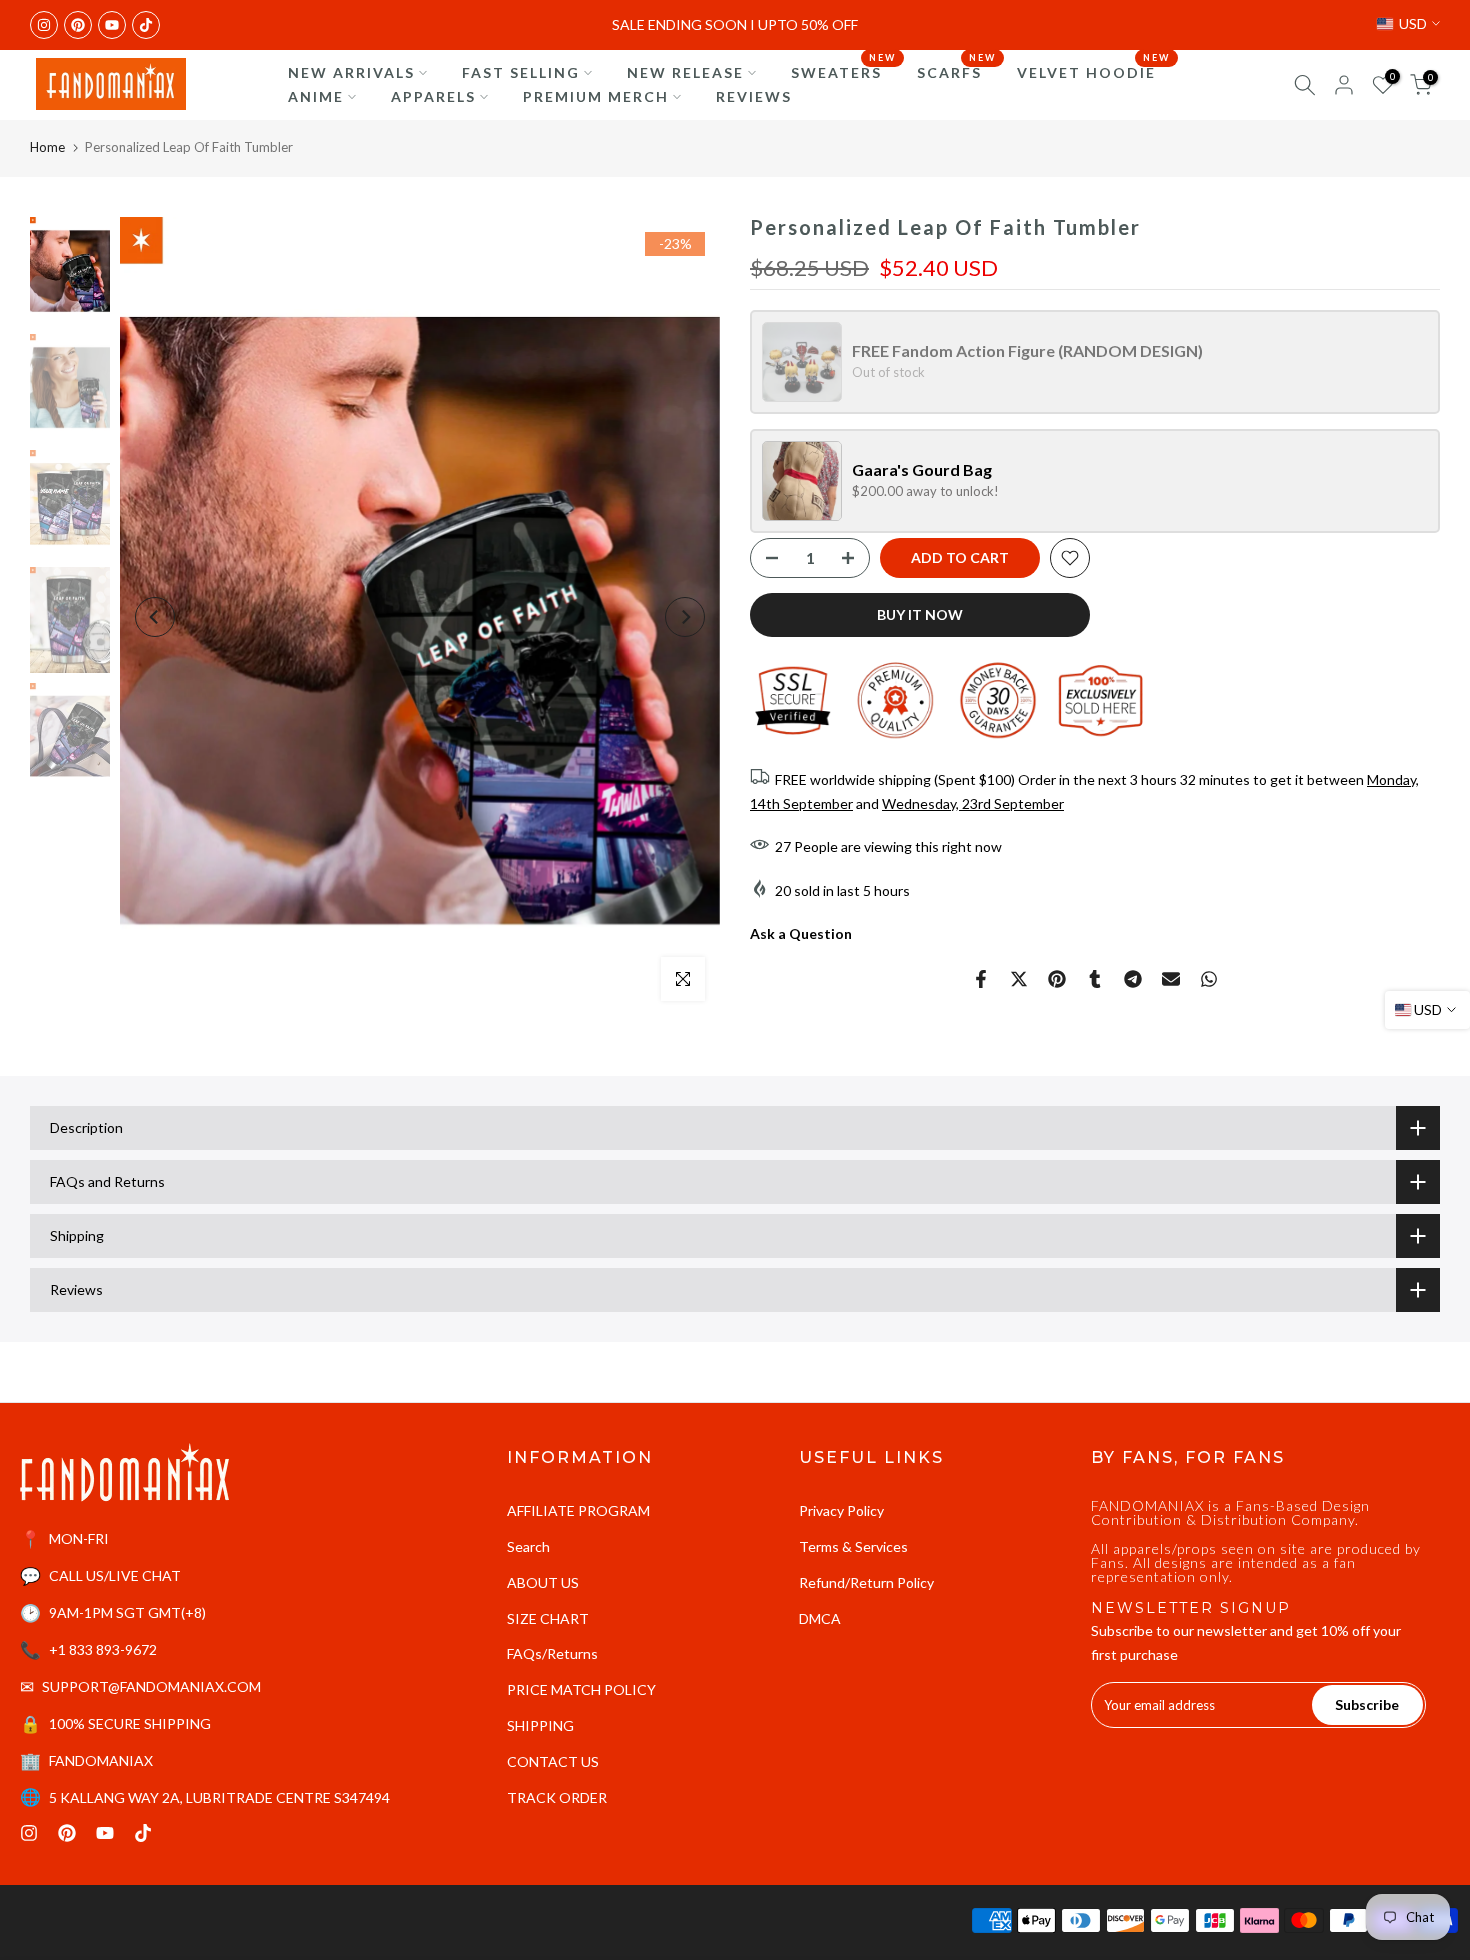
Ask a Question (801, 934)
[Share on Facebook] (981, 979)
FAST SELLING (521, 72)
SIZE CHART (548, 1618)
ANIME (316, 96)
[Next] (685, 617)
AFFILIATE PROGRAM (578, 1510)
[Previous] (155, 617)
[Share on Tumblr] (1095, 979)
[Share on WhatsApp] (1209, 979)
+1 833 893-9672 (103, 1649)
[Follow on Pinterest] (78, 25)
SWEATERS (844, 71)
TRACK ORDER (557, 1797)
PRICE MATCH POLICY (581, 1689)
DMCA (820, 1618)
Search (528, 1546)
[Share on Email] (1171, 979)
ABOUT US (543, 1582)
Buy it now (920, 614)
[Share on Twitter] (1019, 979)
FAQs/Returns (552, 1653)
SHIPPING (540, 1725)
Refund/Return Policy (866, 1582)
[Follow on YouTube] (112, 25)
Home (47, 147)
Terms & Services (853, 1546)
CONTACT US (553, 1761)
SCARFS (957, 71)
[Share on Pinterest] (1057, 979)
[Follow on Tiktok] (146, 25)
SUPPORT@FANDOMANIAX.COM (151, 1686)
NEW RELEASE (685, 72)
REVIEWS (754, 96)
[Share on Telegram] (1133, 979)
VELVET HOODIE (1094, 71)
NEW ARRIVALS (351, 72)
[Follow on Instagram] (44, 25)
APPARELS (433, 96)
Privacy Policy (841, 1510)
